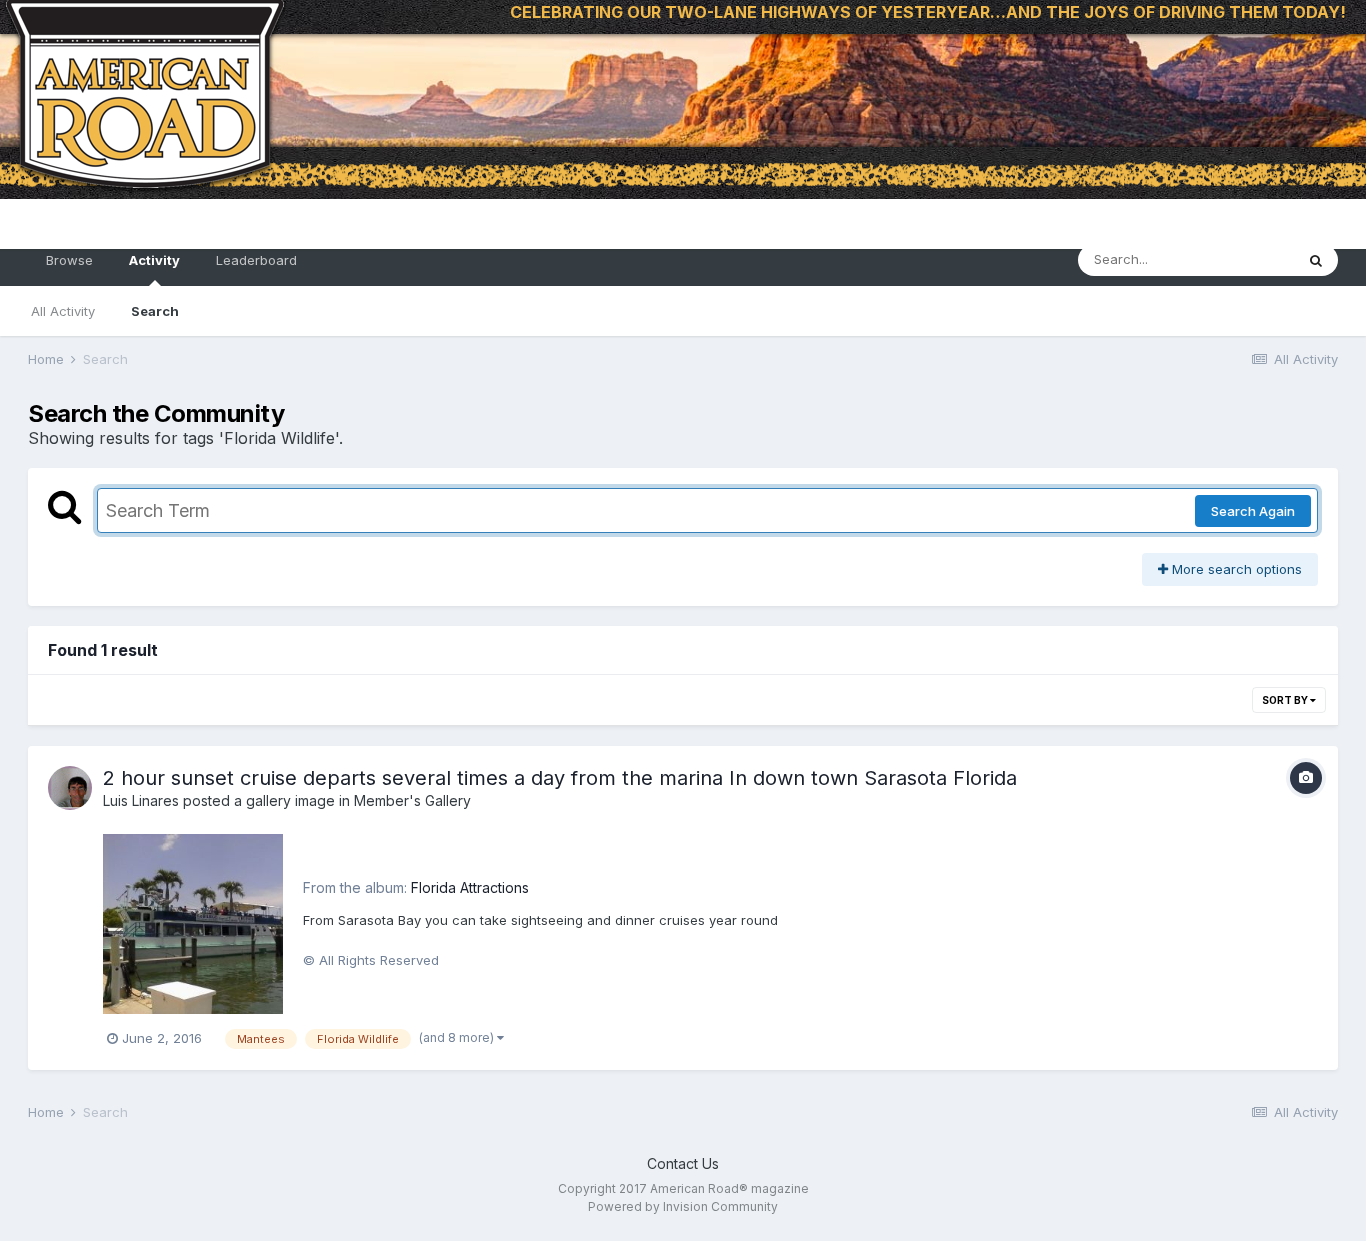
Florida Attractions (470, 887)
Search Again (1253, 511)
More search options (1235, 569)
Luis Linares (141, 800)
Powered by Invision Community (683, 1206)
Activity (154, 260)
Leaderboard (256, 260)
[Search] (1316, 260)
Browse (69, 260)
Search (155, 311)
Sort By (1286, 700)
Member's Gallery (412, 800)
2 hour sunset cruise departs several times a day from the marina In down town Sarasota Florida (560, 778)
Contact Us (683, 1163)
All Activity (63, 311)
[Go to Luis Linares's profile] (70, 788)
